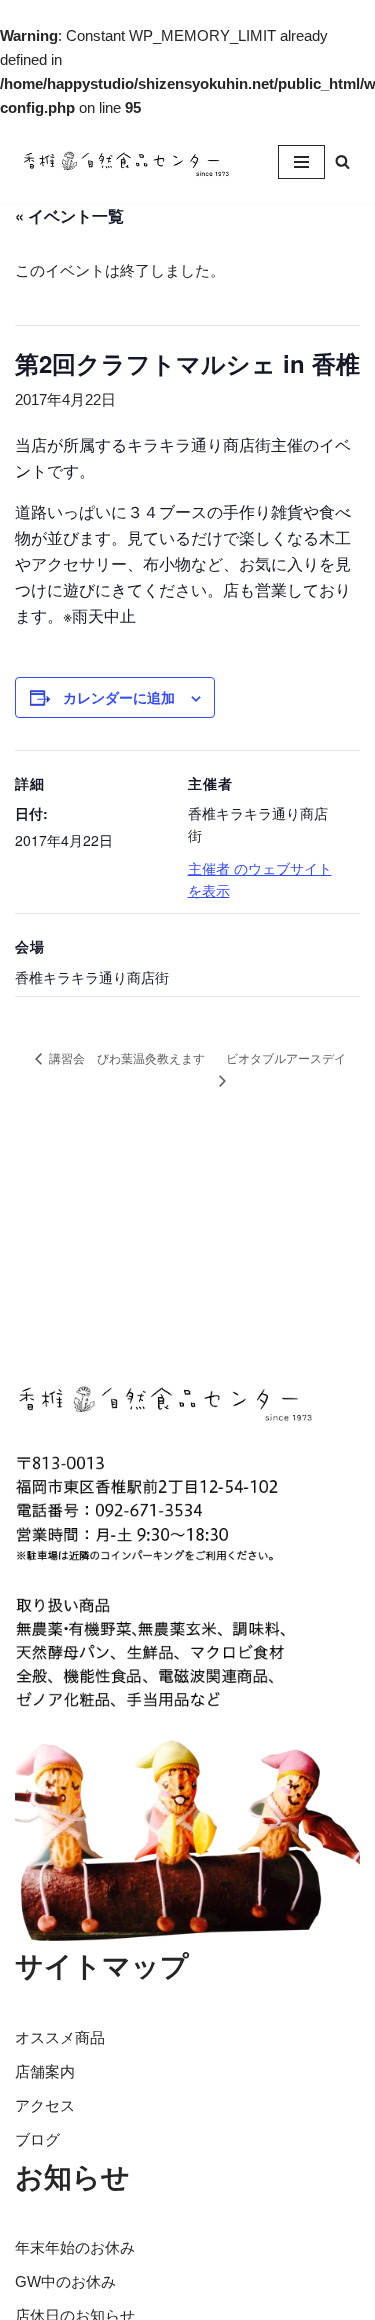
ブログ (37, 2139)
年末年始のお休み (75, 2247)
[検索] (342, 161)
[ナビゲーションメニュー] (301, 162)
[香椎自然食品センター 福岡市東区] (125, 161)
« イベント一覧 (69, 215)
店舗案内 (45, 2071)
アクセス (45, 2105)
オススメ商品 (60, 2037)
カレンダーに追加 (119, 697)
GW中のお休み (65, 2281)
